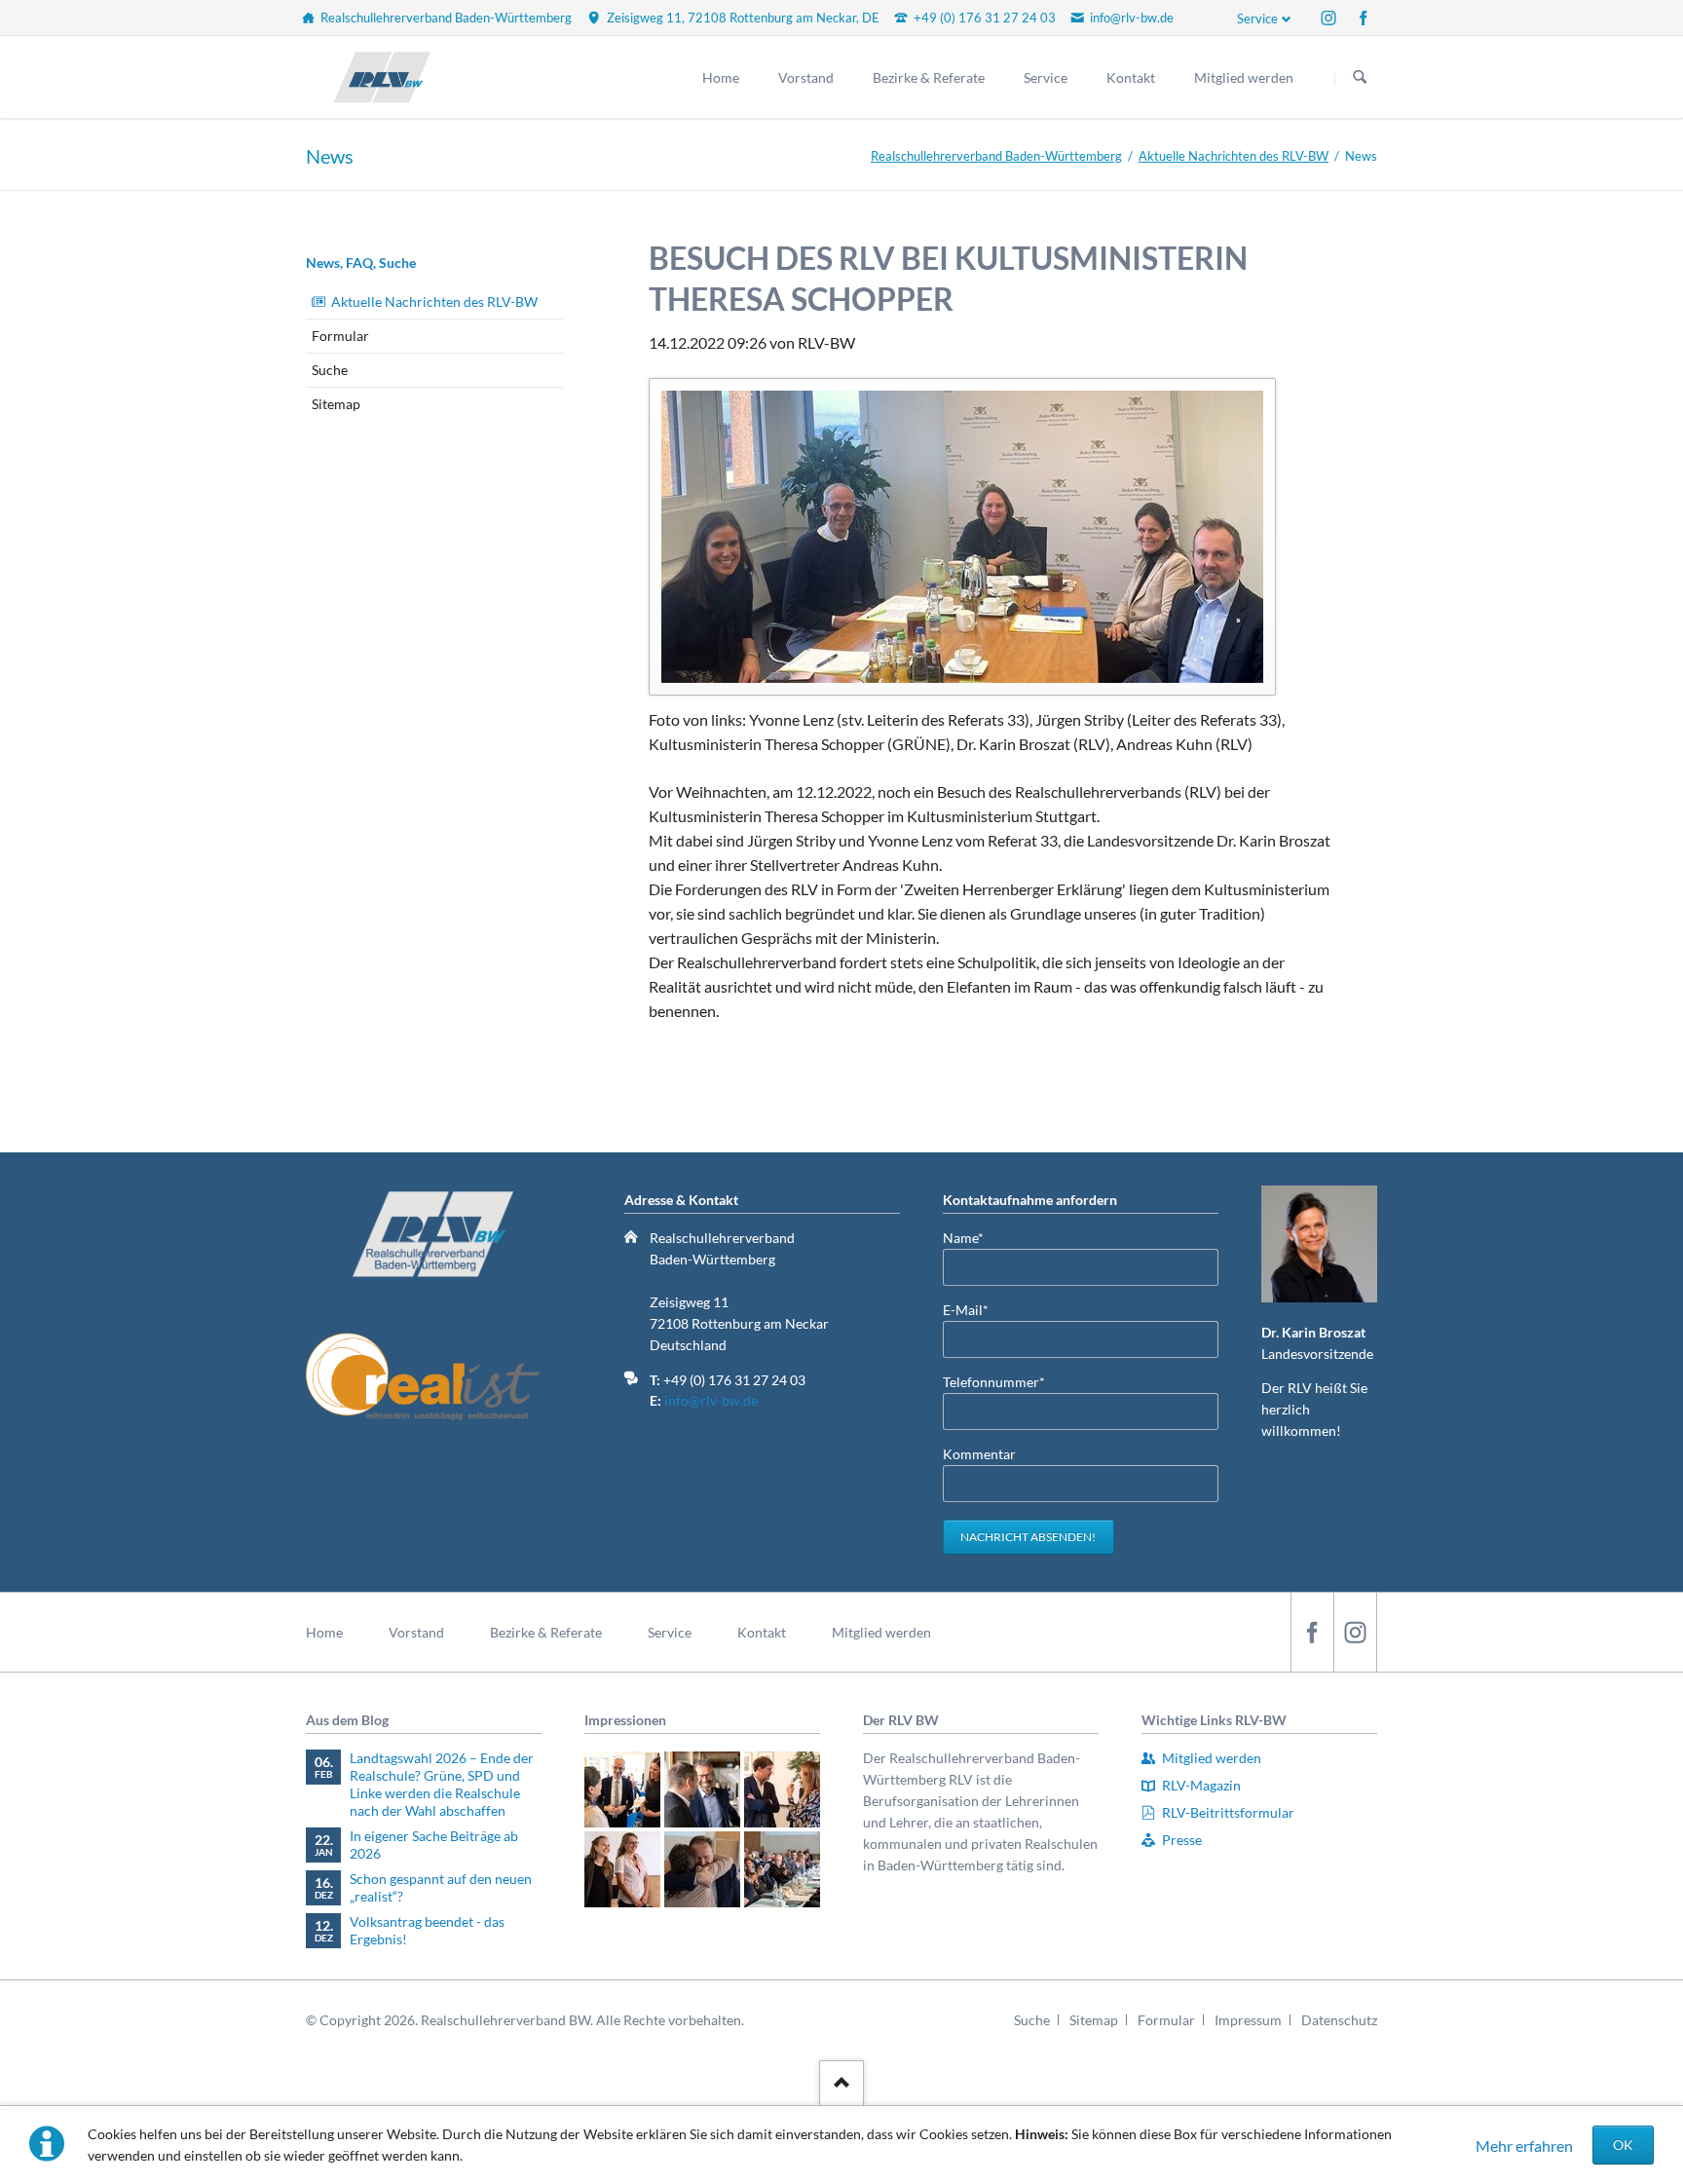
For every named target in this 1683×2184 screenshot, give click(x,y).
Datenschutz (1339, 2020)
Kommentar (979, 1454)
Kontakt (762, 1632)
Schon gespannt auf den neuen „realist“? (441, 1887)
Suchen (1360, 78)
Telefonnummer (994, 1381)
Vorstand (416, 1632)
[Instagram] (1328, 18)
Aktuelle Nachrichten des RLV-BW (1234, 156)
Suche (330, 370)
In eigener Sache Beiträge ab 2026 (434, 1845)
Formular (340, 336)
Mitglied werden (881, 1632)
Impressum (1248, 2020)
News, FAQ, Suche (361, 263)
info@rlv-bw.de (711, 1400)
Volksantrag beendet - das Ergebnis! (427, 1930)
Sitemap (336, 404)
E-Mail (974, 1309)
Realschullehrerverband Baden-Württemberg (996, 156)
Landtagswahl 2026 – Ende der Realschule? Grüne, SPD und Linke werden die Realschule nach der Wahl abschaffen (442, 1784)
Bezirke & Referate (546, 1632)
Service (1257, 19)
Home (324, 1632)
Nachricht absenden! (1028, 1537)
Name (974, 1237)
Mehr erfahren (1524, 2146)
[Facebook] (1364, 18)
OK (1623, 2145)
